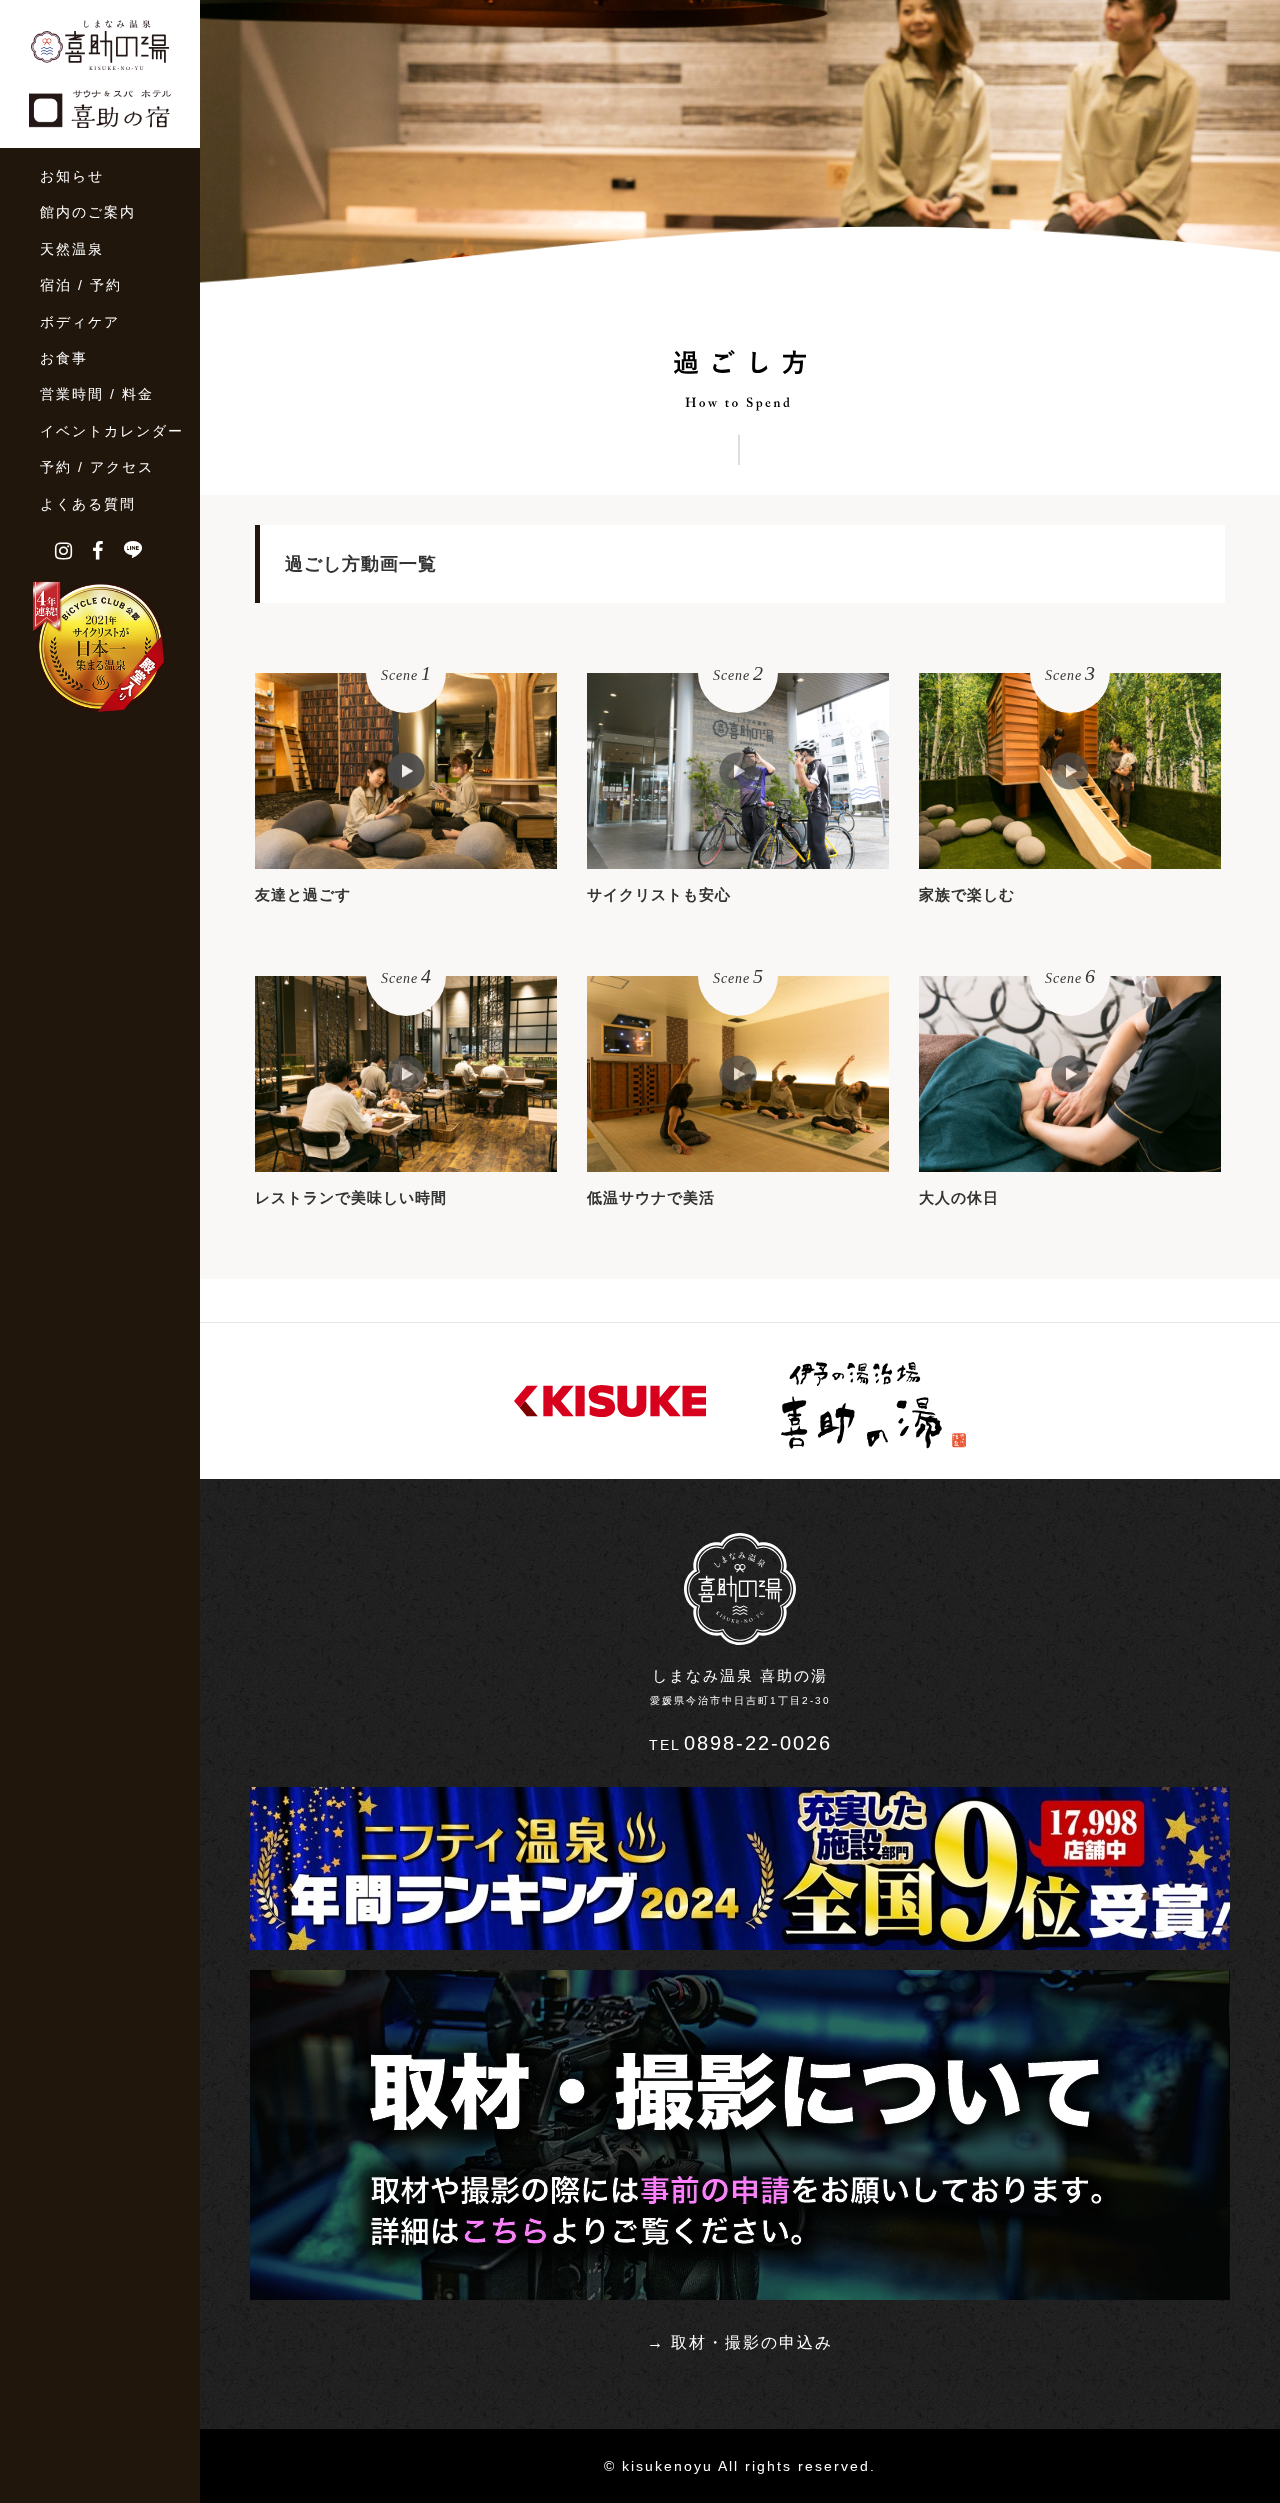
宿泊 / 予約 (81, 285)
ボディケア (80, 322)
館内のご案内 (88, 212)
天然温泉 (72, 249)
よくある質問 (88, 504)
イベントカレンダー (112, 431)
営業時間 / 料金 (97, 394)
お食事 (64, 358)
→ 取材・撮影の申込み (740, 2342)
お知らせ (72, 176)
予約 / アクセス (97, 467)
